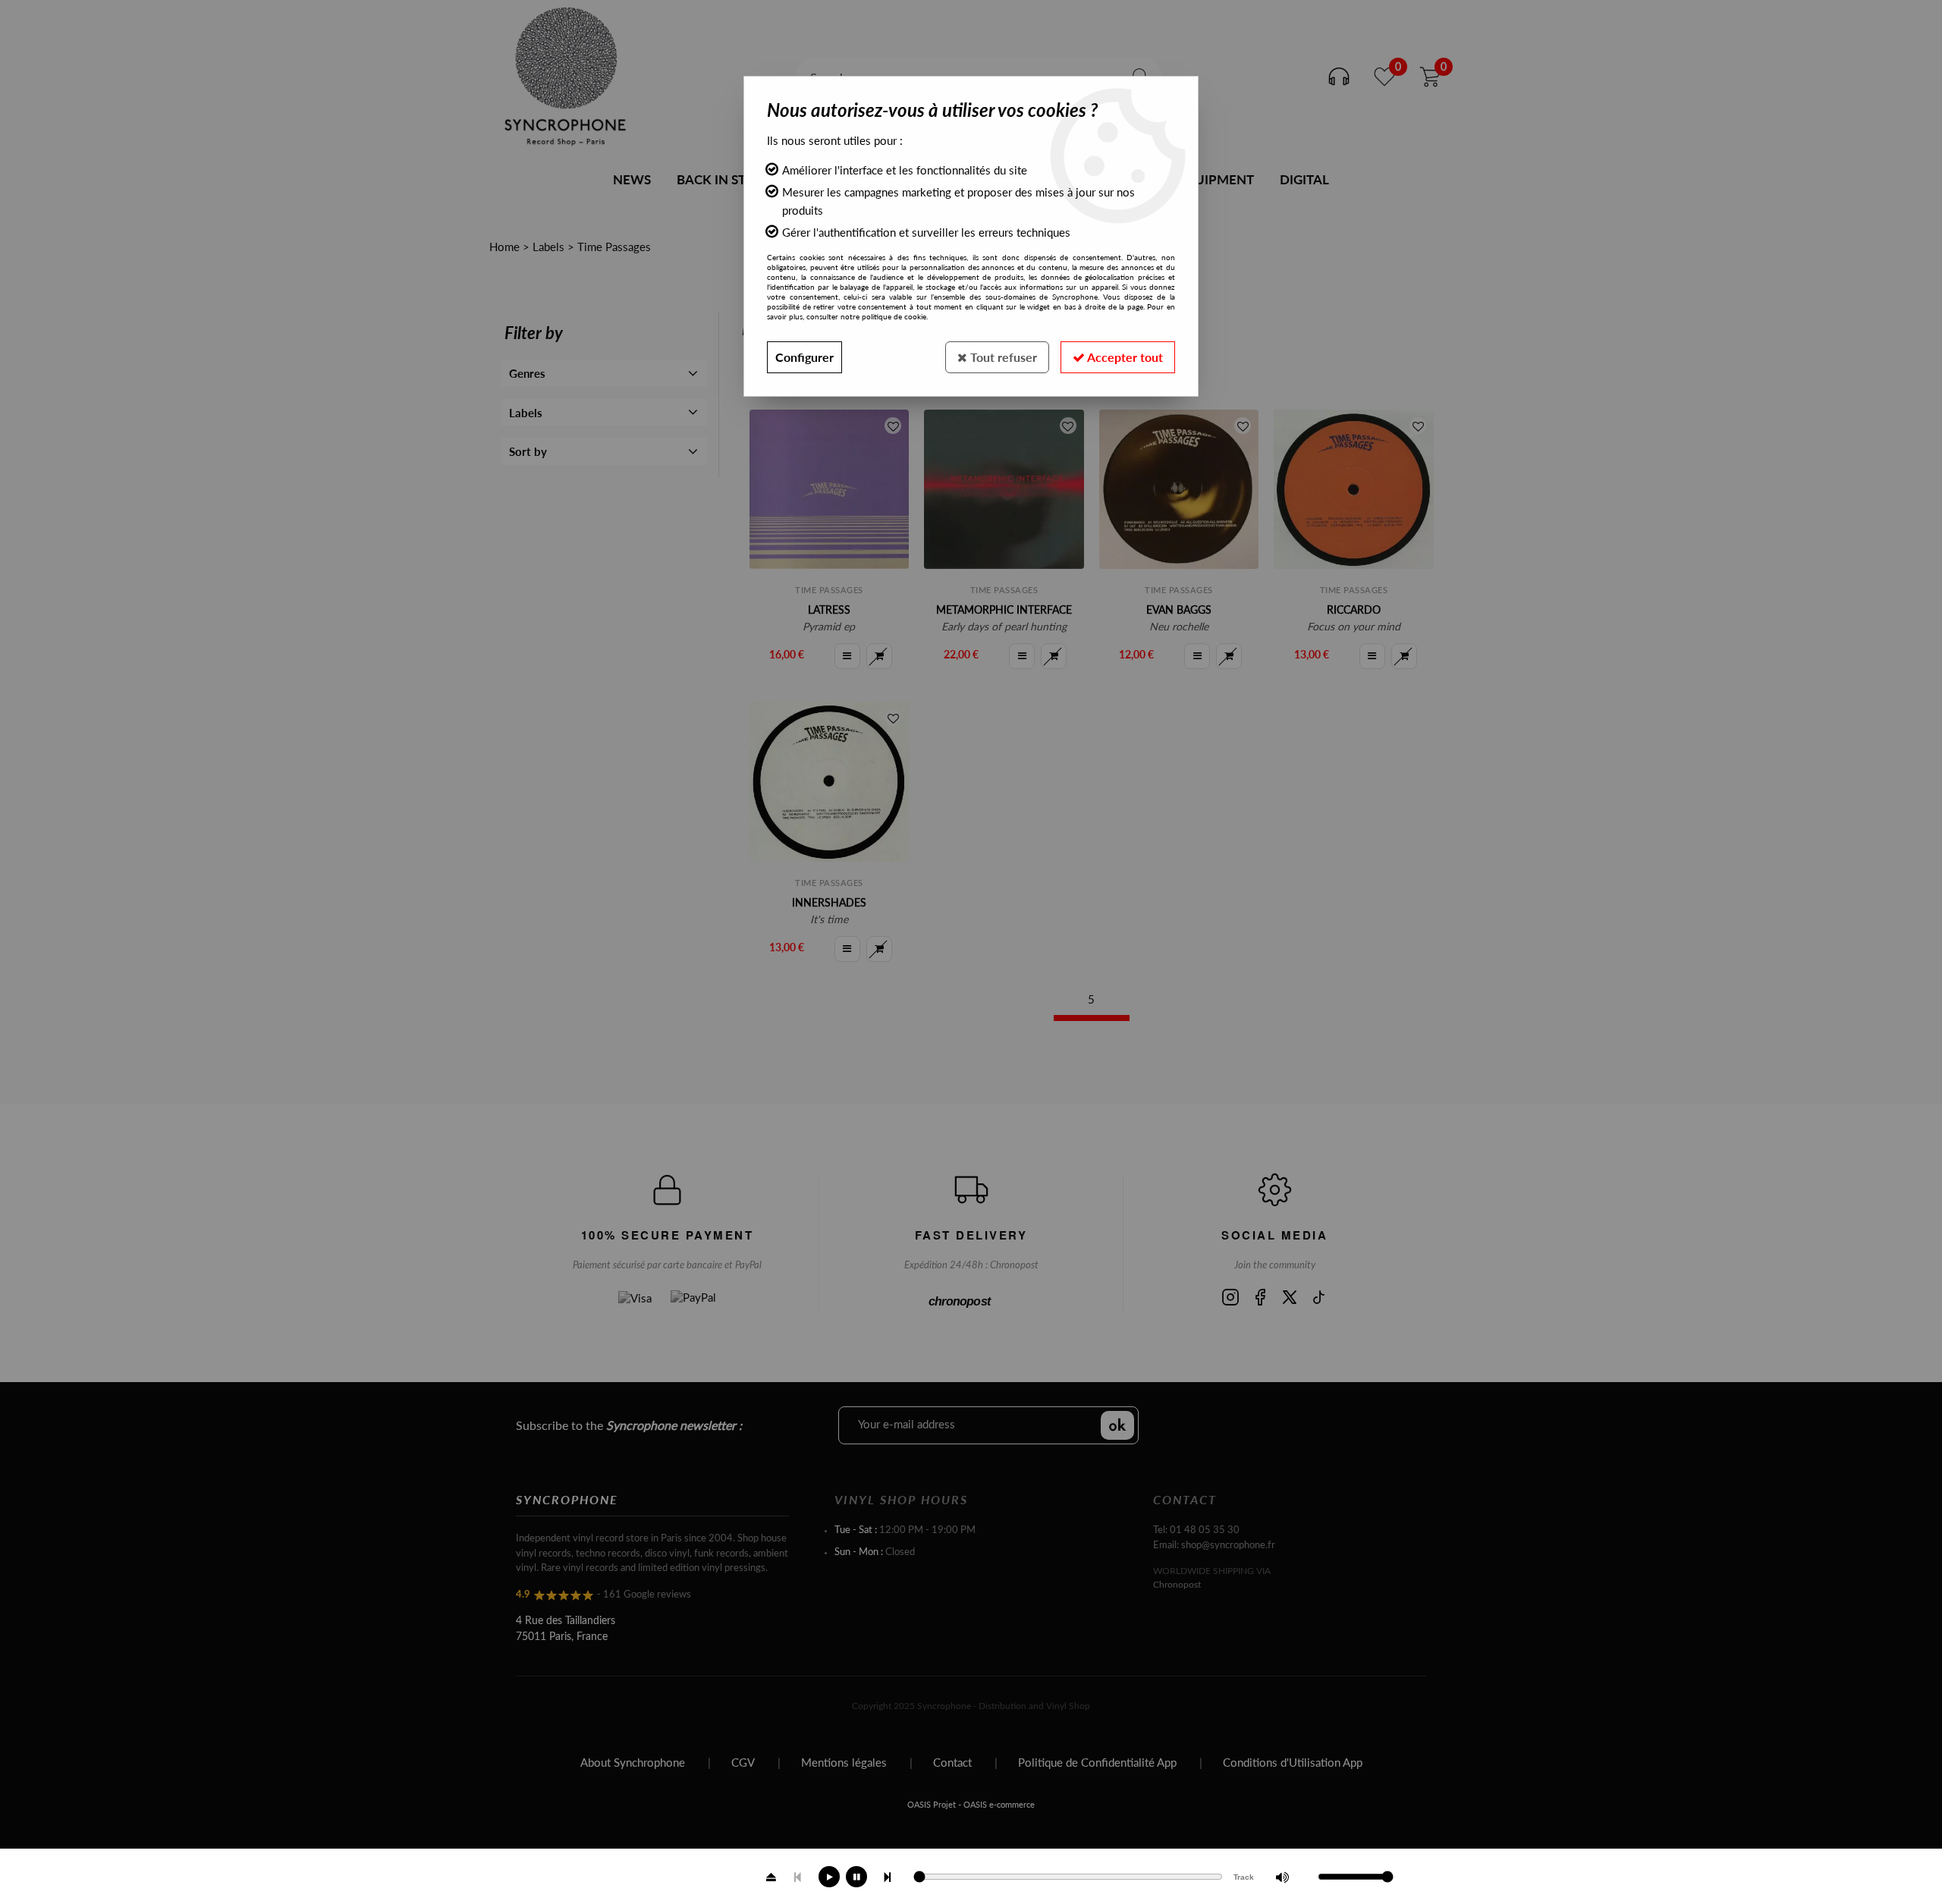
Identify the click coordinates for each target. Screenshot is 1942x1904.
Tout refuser (1002, 357)
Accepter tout (1124, 357)
